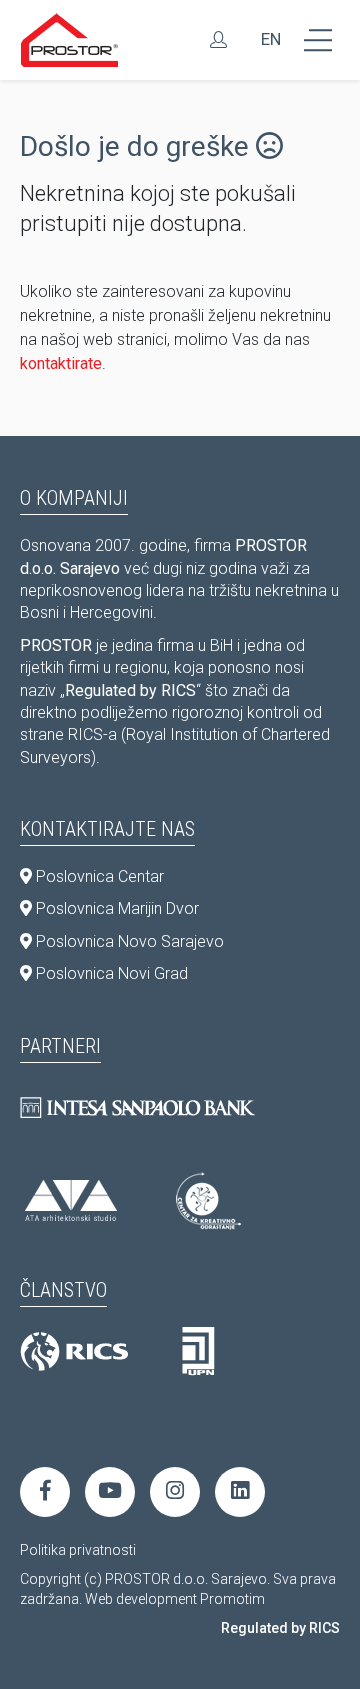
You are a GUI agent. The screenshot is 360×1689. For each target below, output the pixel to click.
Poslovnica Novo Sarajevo (128, 941)
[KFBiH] (198, 1352)
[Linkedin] (240, 1492)
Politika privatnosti (78, 1550)
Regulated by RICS (280, 1628)
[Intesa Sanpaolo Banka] (137, 1107)
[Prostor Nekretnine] (70, 40)
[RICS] (74, 1352)
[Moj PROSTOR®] (218, 40)
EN (271, 39)
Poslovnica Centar (98, 876)
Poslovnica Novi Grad (110, 973)
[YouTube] (110, 1492)
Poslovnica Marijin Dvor (115, 908)
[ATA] (71, 1200)
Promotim (232, 1599)
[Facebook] (45, 1492)
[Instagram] (175, 1492)
